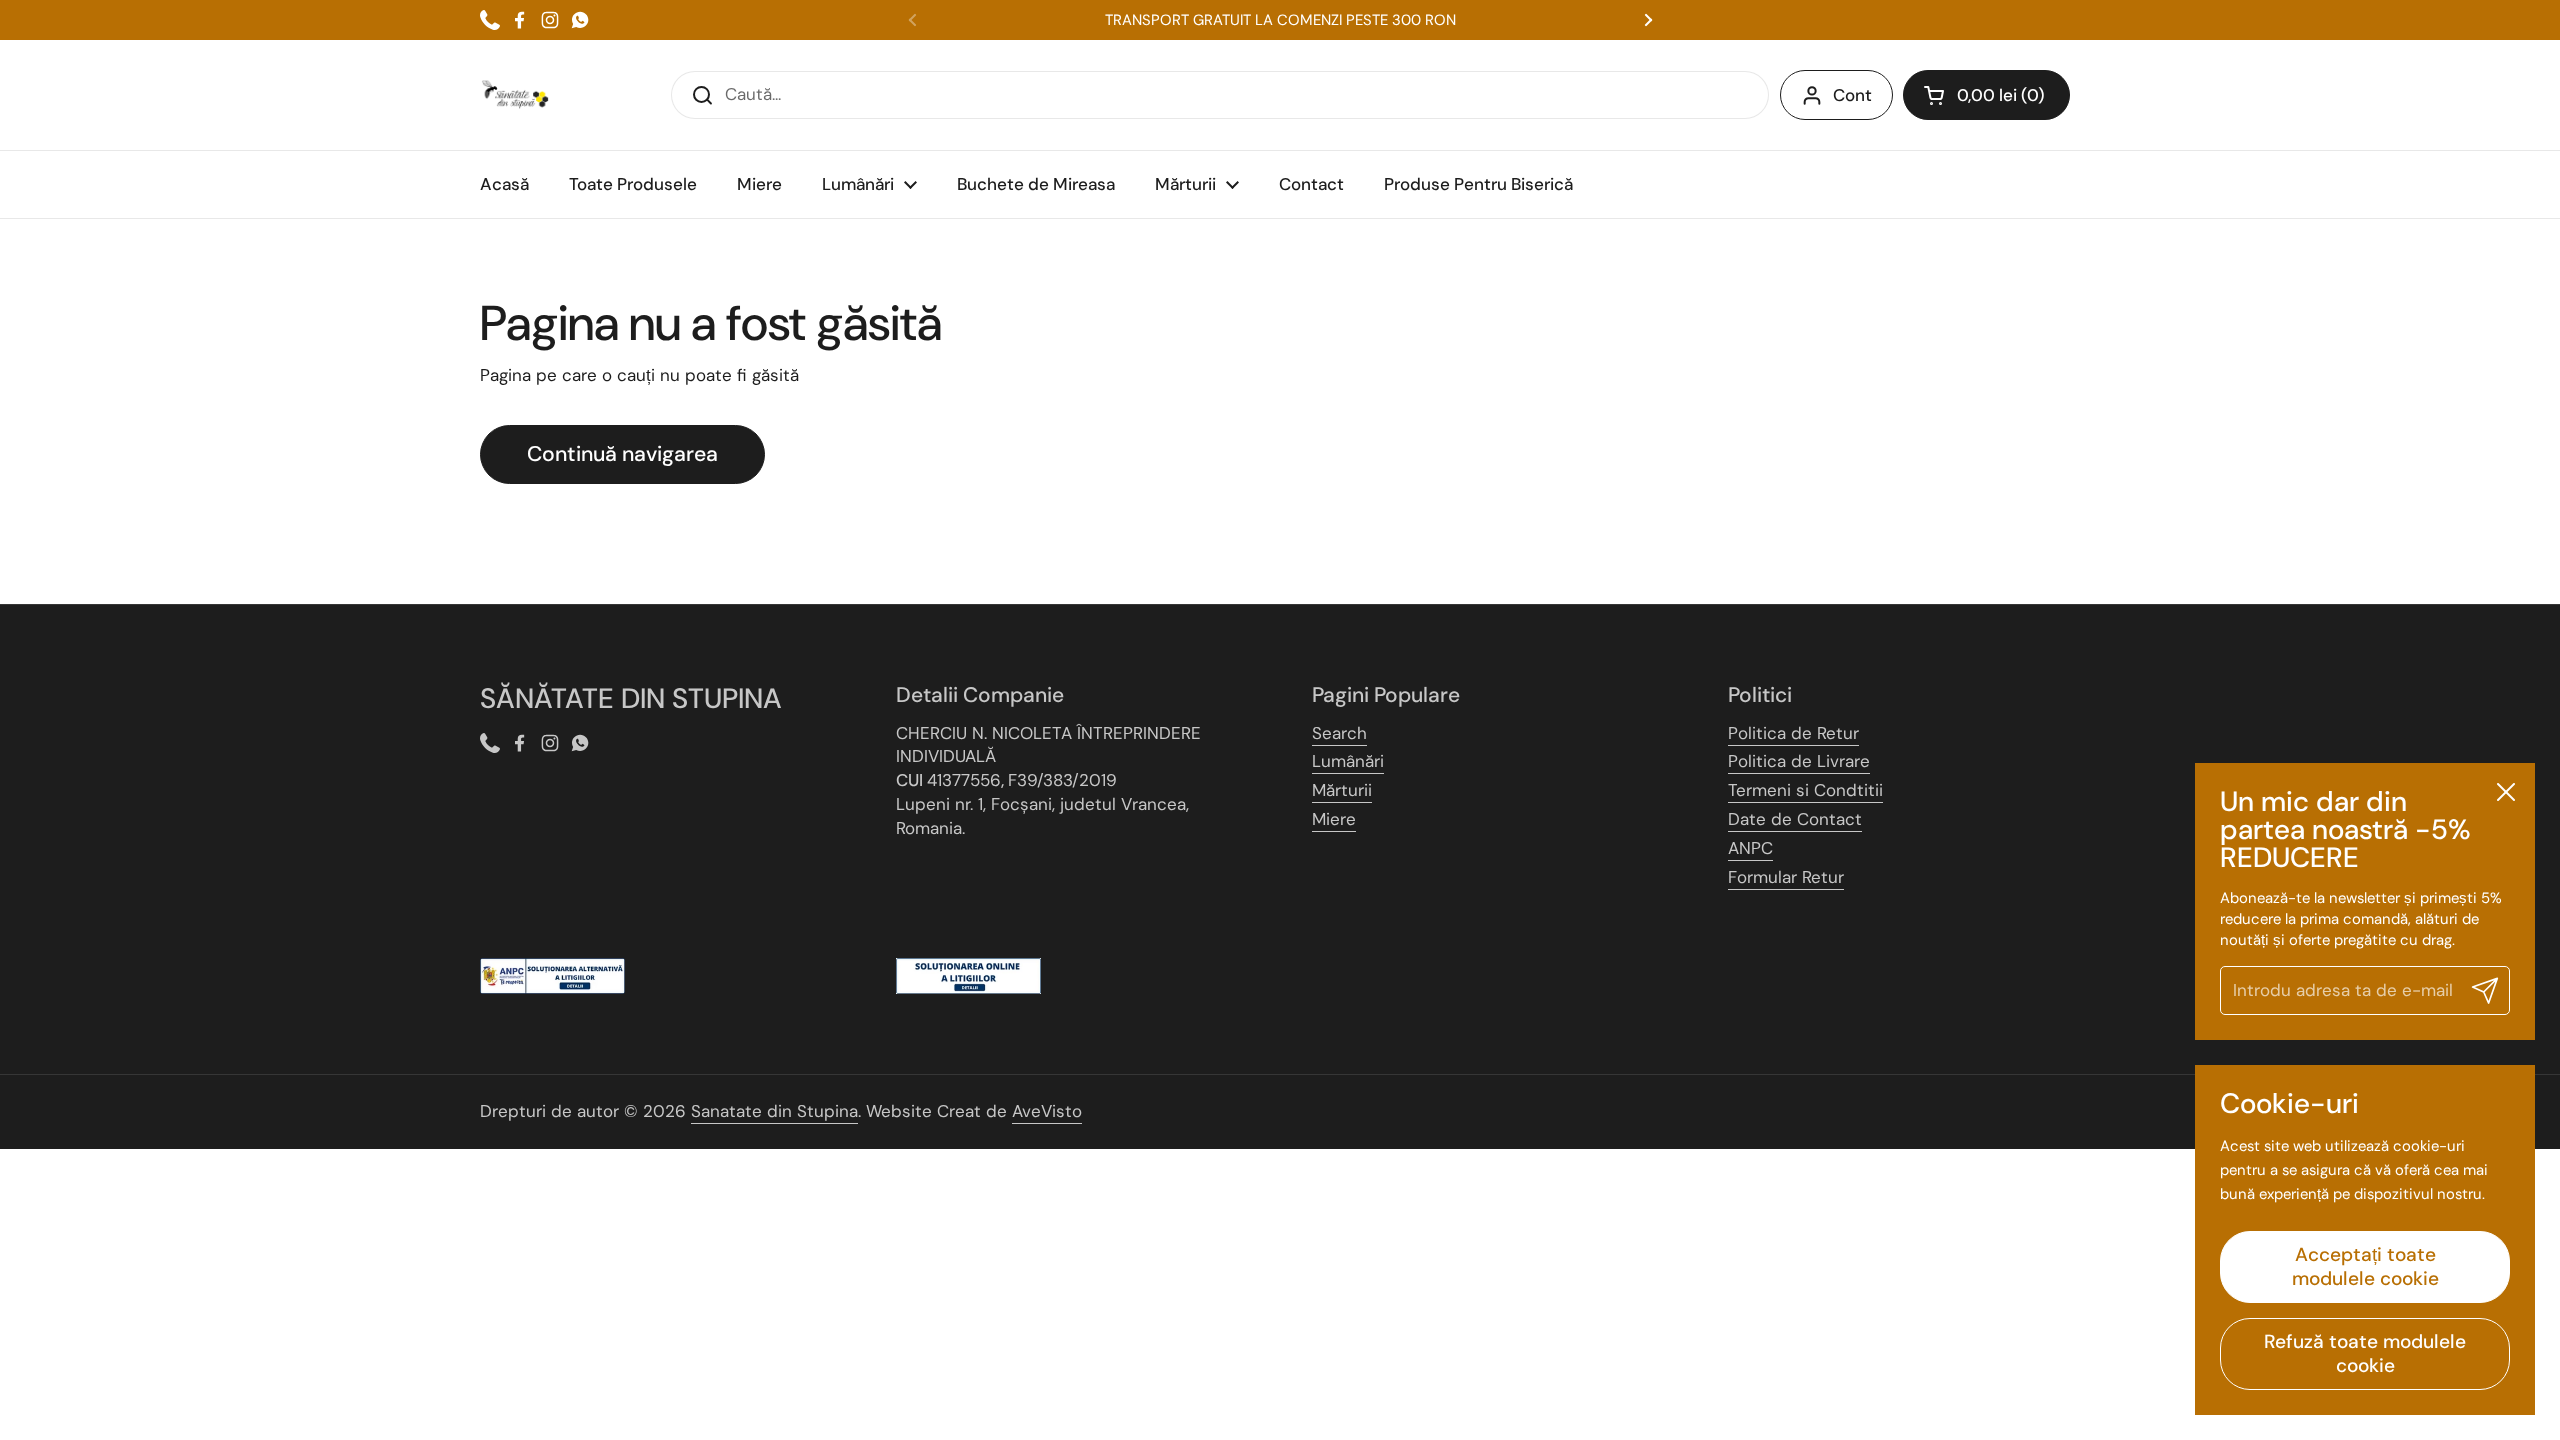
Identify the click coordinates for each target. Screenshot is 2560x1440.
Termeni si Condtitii (1805, 790)
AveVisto (1047, 1111)
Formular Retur (1786, 877)
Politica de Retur (1793, 733)
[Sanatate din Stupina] (515, 95)
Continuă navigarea (622, 454)
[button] (1986, 95)
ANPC (1750, 848)
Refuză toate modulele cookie (2365, 1353)
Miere (1334, 819)
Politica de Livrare (1799, 761)
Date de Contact (1795, 819)
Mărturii (1342, 790)
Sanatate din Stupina (774, 1111)
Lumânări (1348, 761)
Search (1339, 733)
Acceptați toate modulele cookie (2365, 1266)
